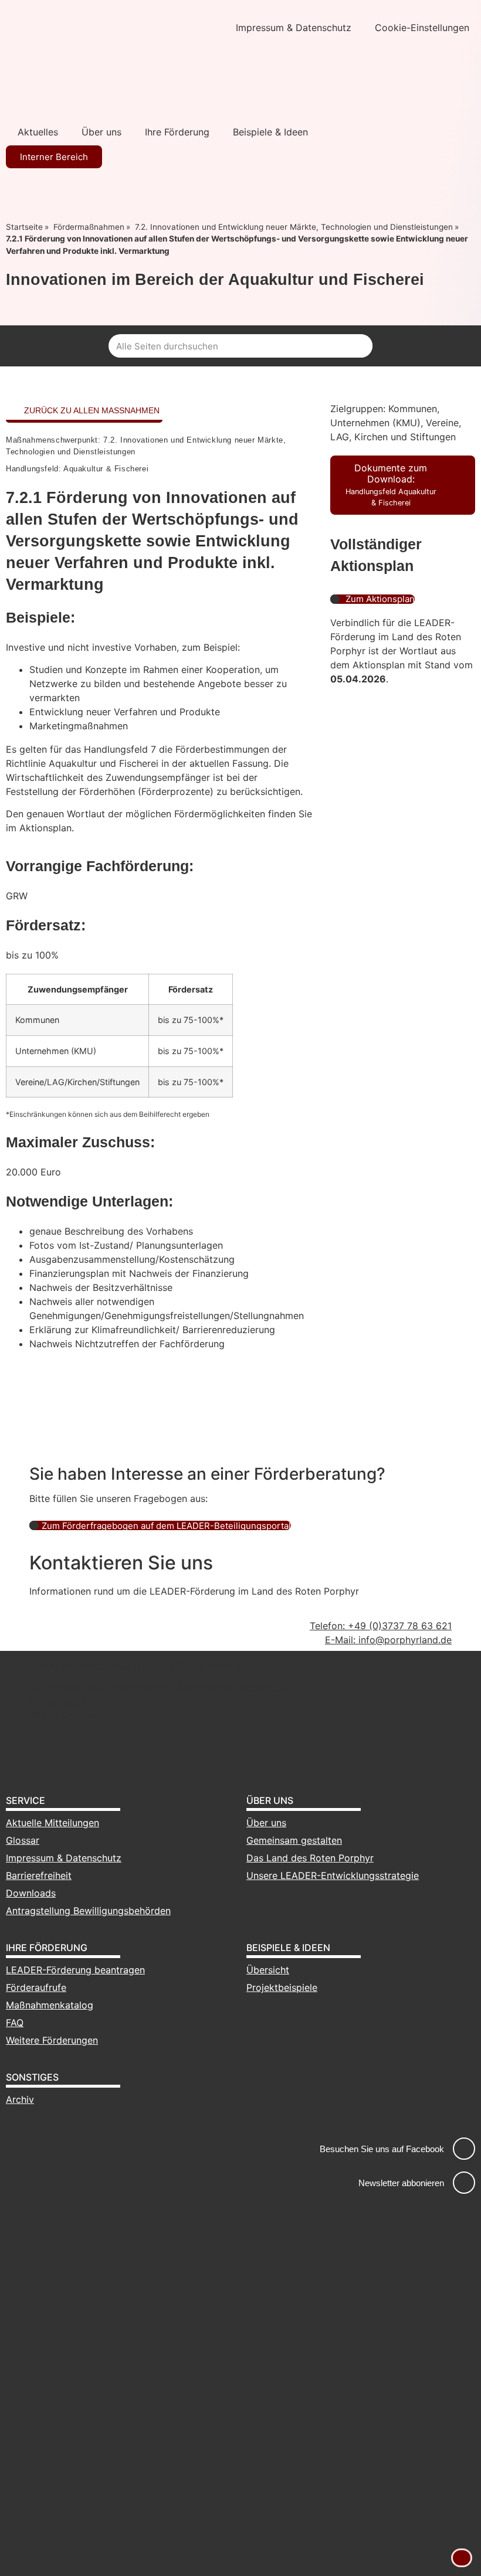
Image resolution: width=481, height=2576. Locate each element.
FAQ (15, 2023)
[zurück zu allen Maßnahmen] (13, 411)
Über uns (101, 132)
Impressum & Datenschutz (294, 28)
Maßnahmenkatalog (50, 2005)
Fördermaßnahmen (89, 227)
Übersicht (268, 1970)
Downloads (31, 1893)
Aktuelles (38, 132)
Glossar (23, 1840)
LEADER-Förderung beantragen (75, 1970)
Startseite (24, 227)
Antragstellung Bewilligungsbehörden (88, 1911)
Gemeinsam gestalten (294, 1840)
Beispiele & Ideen (270, 132)
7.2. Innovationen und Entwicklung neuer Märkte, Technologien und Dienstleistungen (294, 227)
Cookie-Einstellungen (422, 28)
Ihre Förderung (177, 132)
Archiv (20, 2099)
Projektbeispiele (282, 1987)
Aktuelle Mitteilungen (52, 1823)
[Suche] (361, 346)
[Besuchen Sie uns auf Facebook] (464, 2149)
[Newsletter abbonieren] (464, 2183)
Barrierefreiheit (39, 1875)
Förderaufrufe (36, 1987)
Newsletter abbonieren (401, 2183)
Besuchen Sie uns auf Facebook (382, 2149)
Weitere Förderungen (52, 2040)
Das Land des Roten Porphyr (310, 1858)
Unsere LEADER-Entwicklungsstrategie (333, 1875)
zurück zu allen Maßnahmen (92, 410)
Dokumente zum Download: (391, 485)
